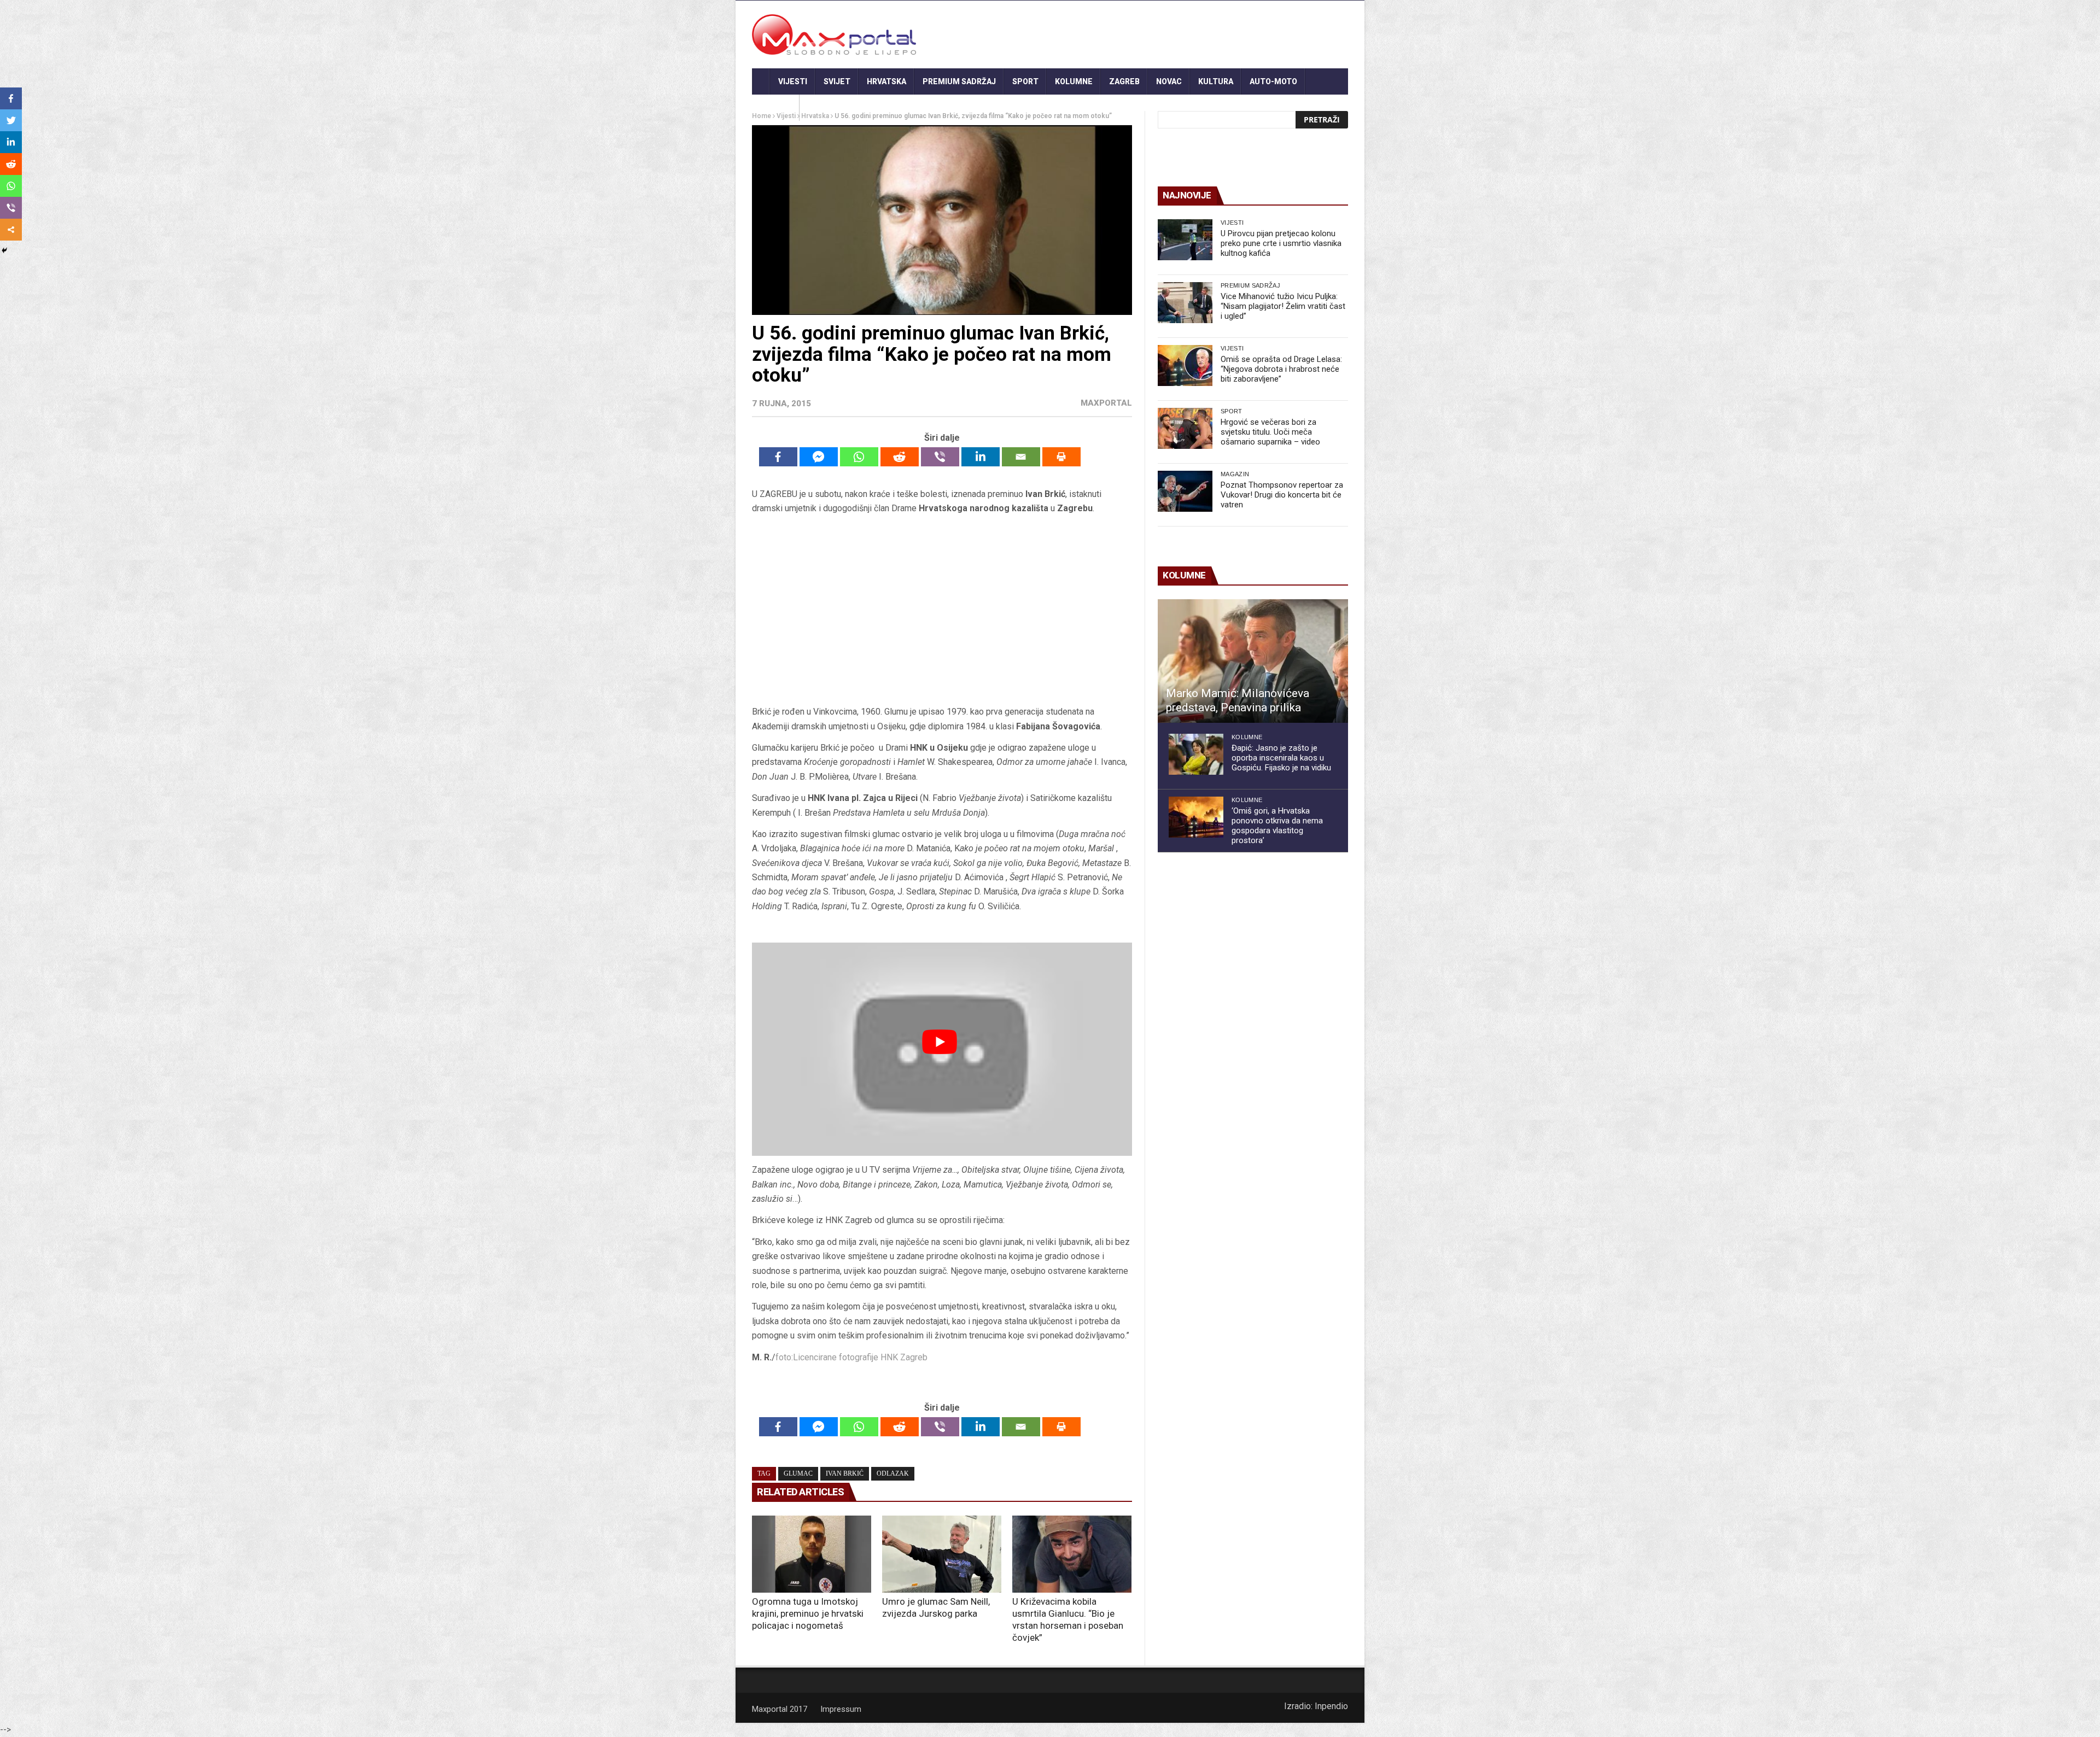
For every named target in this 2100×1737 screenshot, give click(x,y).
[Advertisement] (942, 614)
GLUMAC (798, 1473)
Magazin (1235, 474)
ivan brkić (845, 1473)
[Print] (1061, 457)
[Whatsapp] (859, 457)
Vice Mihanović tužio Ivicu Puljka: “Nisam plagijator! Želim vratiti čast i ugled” (1283, 306)
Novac (1169, 81)
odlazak (893, 1473)
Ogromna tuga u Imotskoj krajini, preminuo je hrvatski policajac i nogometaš (808, 1613)
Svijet (837, 81)
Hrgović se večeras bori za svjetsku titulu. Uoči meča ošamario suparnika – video (1270, 432)
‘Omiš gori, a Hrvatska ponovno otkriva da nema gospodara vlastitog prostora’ (1277, 826)
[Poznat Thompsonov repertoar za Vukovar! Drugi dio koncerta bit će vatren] (1185, 491)
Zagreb (1124, 81)
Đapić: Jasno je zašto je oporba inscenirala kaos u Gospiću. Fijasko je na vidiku (1281, 758)
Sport (1025, 81)
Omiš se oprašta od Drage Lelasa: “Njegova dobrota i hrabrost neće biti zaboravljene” (1281, 369)
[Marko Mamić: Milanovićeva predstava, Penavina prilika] (1253, 661)
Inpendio (1331, 1706)
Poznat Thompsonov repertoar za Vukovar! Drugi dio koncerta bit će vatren (1282, 495)
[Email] (1021, 457)
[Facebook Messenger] (819, 457)
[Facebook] (778, 457)
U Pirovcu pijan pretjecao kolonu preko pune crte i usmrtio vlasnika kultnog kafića (1281, 243)
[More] (11, 230)
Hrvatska (886, 81)
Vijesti (793, 81)
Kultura (1216, 81)
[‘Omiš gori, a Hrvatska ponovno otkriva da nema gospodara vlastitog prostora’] (1196, 817)
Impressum (841, 1709)
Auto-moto (1273, 81)
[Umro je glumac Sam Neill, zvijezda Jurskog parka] (942, 1554)
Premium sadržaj (959, 81)
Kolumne (1074, 81)
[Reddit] (900, 457)
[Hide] (4, 250)
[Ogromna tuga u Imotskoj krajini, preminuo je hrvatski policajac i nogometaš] (812, 1554)
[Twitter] (11, 120)
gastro (776, 108)
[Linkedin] (981, 457)
